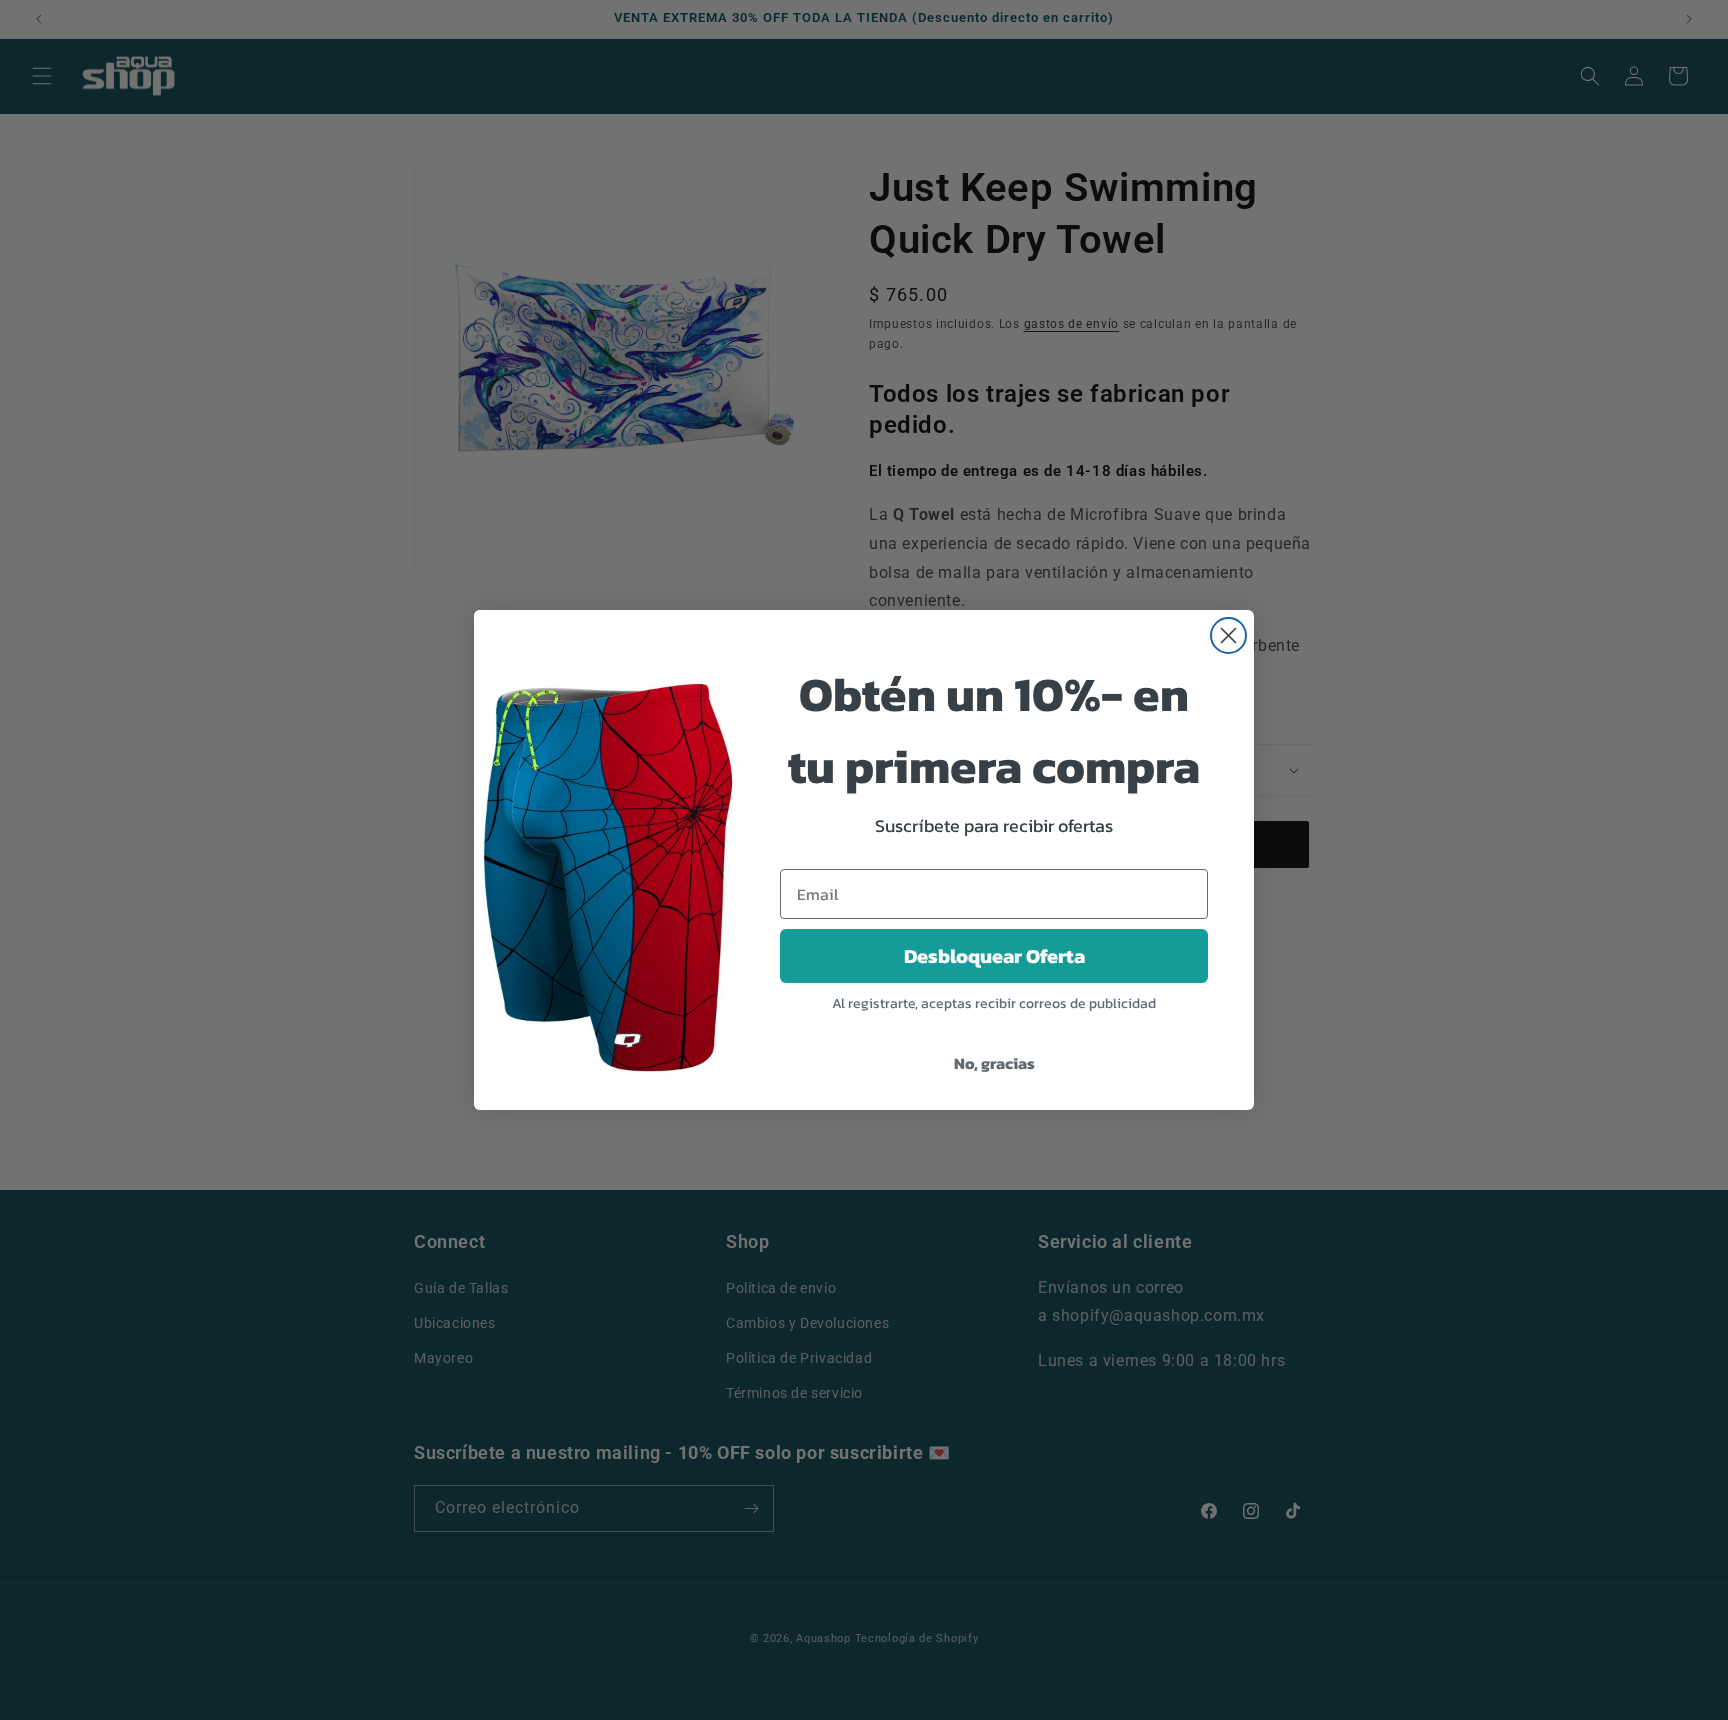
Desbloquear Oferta (994, 956)
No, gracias (994, 1063)
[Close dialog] (1228, 635)
